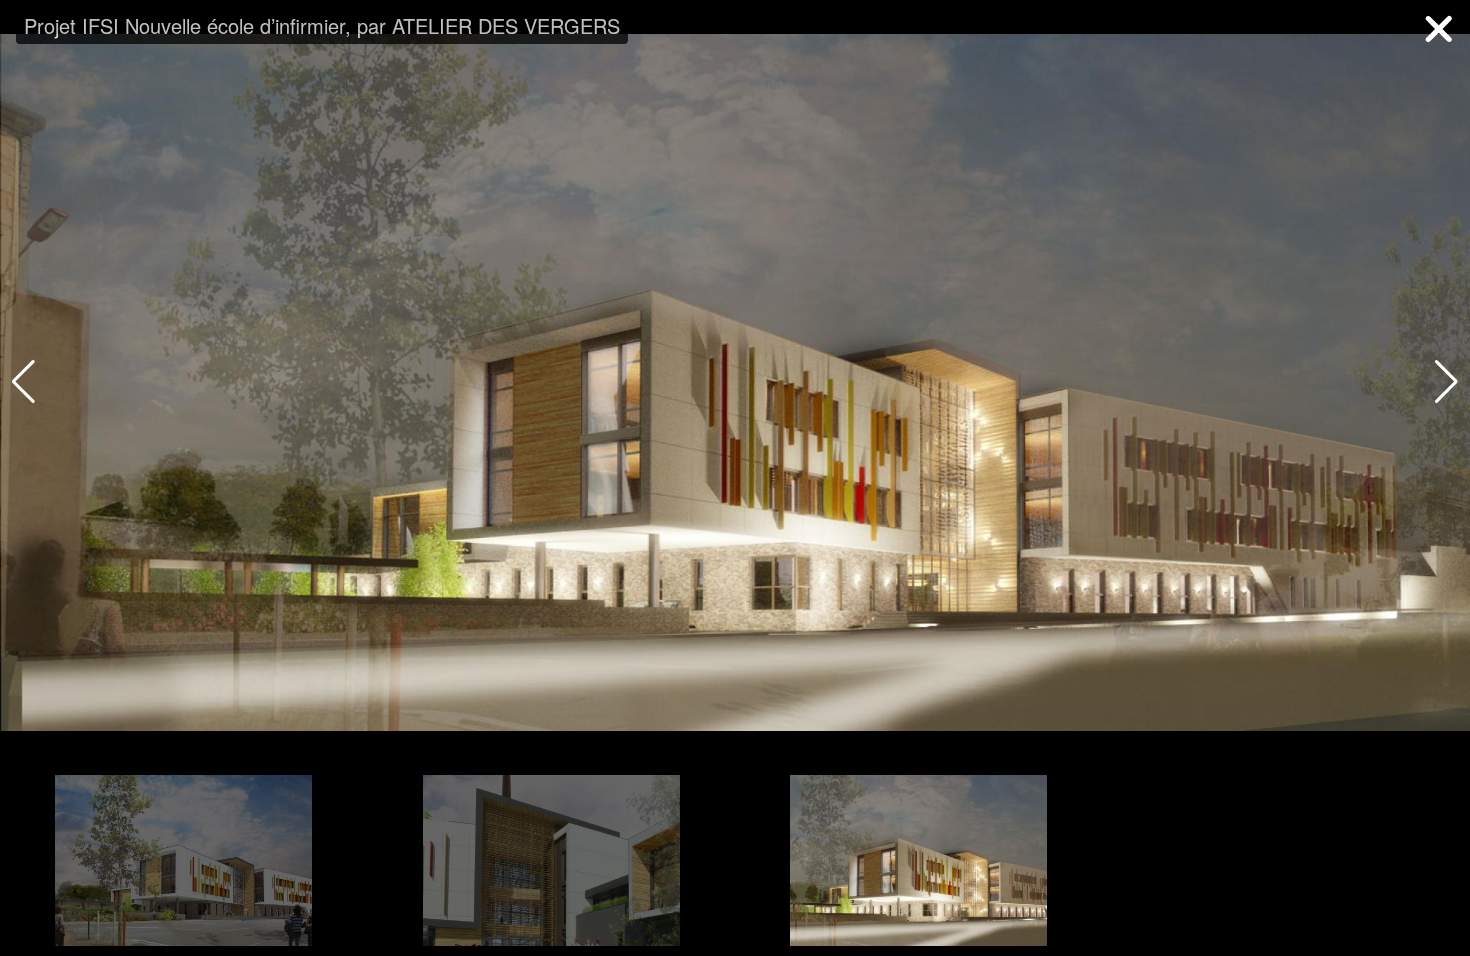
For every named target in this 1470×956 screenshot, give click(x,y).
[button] (1446, 382)
